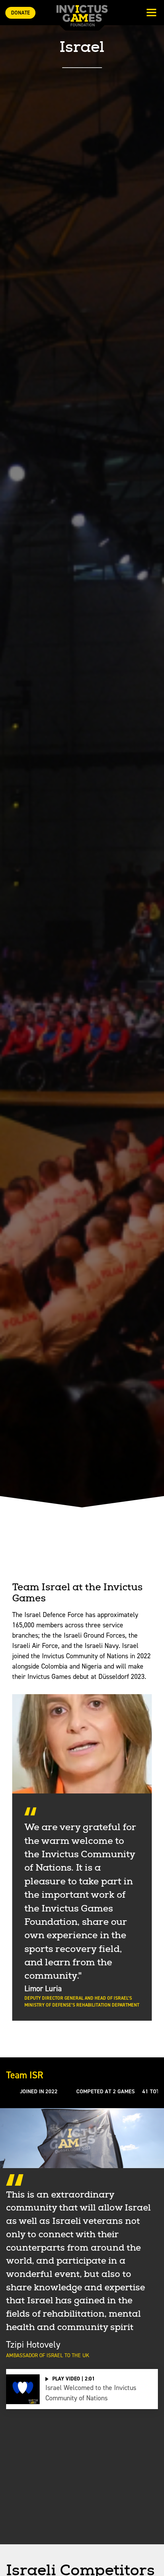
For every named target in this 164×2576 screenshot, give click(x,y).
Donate (20, 13)
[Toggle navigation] (151, 13)
